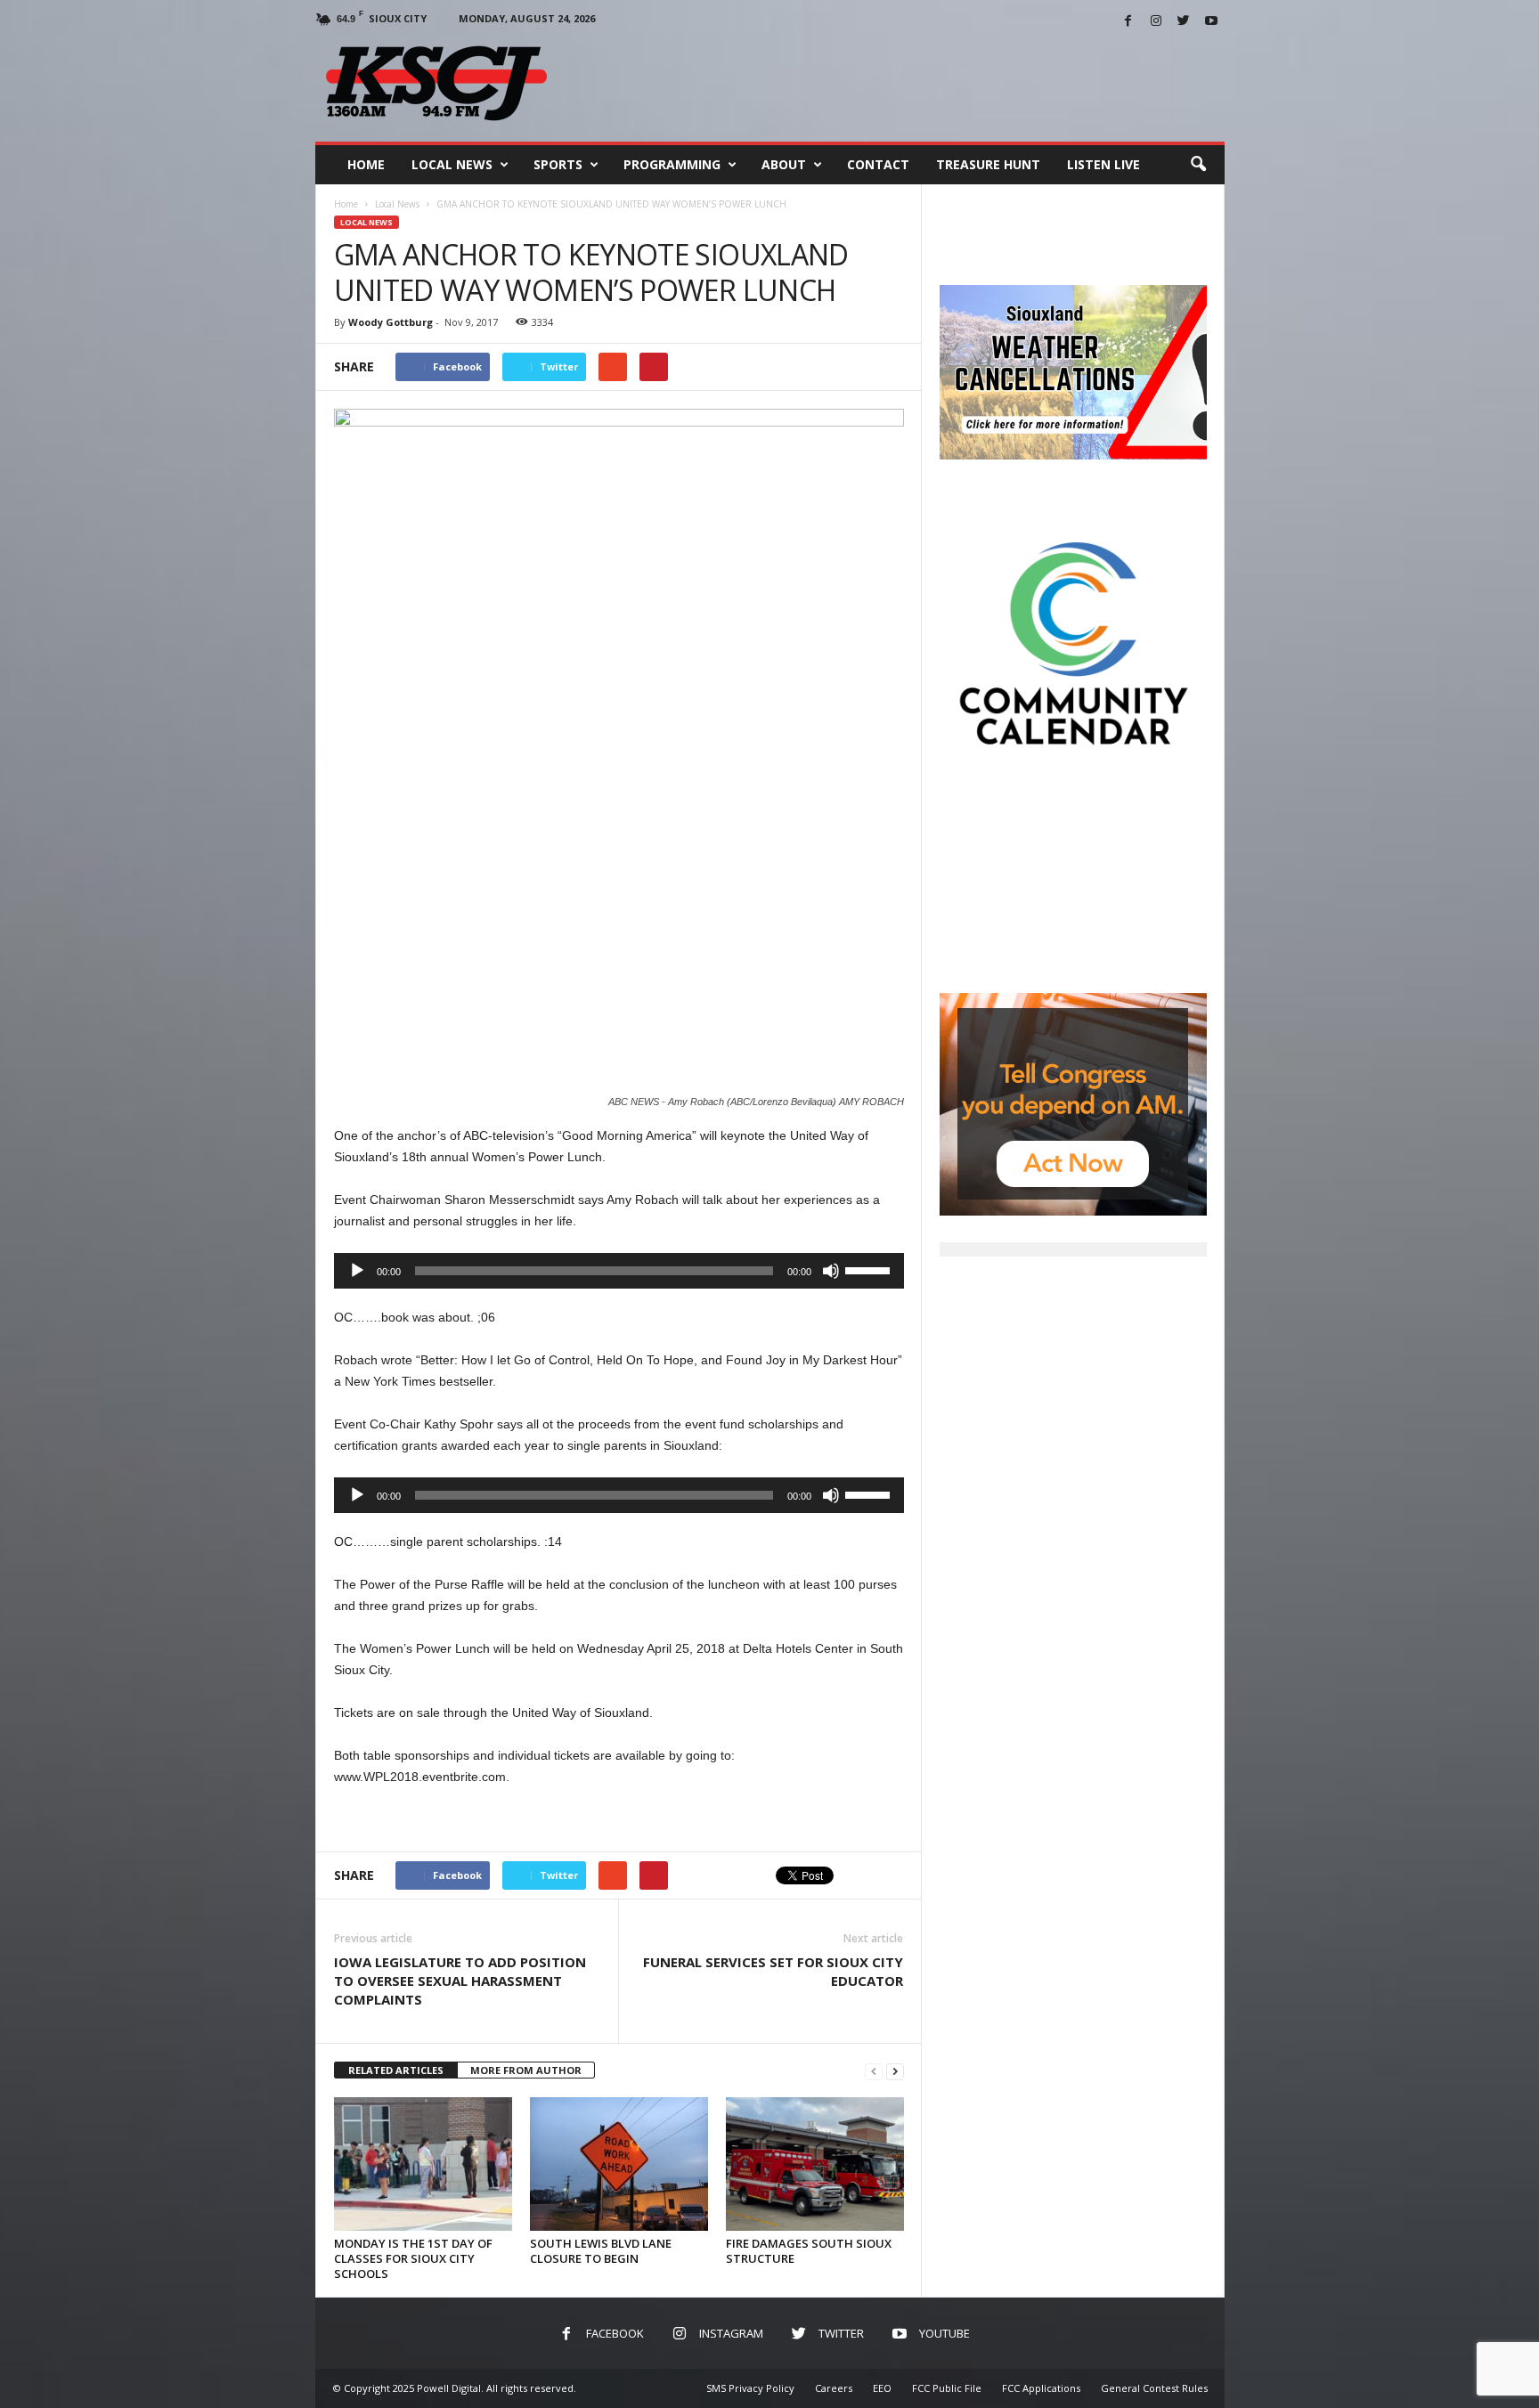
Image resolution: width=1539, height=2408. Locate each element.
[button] (1198, 165)
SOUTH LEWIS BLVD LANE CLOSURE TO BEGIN (601, 2251)
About (784, 164)
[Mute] (831, 1271)
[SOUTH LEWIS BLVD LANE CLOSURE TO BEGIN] (619, 2164)
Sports (558, 164)
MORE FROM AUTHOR (526, 2070)
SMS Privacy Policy (750, 2388)
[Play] (357, 1271)
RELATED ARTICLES (396, 2070)
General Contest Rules (1154, 2388)
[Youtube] (1211, 22)
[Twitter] (1184, 22)
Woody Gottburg (391, 322)
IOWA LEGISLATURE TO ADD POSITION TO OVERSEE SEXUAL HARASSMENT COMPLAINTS (460, 1981)
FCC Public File (947, 2388)
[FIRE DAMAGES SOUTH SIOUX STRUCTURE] (815, 2164)
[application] (619, 1271)
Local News (452, 164)
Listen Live (1103, 164)
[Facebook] (1128, 22)
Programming (672, 164)
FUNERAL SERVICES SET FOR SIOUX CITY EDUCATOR (773, 1971)
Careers (834, 2388)
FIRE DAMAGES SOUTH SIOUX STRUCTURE (809, 2251)
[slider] (870, 1269)
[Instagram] (1156, 22)
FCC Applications (1041, 2388)
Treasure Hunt (988, 164)
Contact (878, 164)
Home (366, 164)
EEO (882, 2388)
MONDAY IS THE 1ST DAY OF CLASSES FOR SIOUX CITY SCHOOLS (413, 2258)
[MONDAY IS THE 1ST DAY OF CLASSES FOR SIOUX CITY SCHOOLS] (423, 2164)
